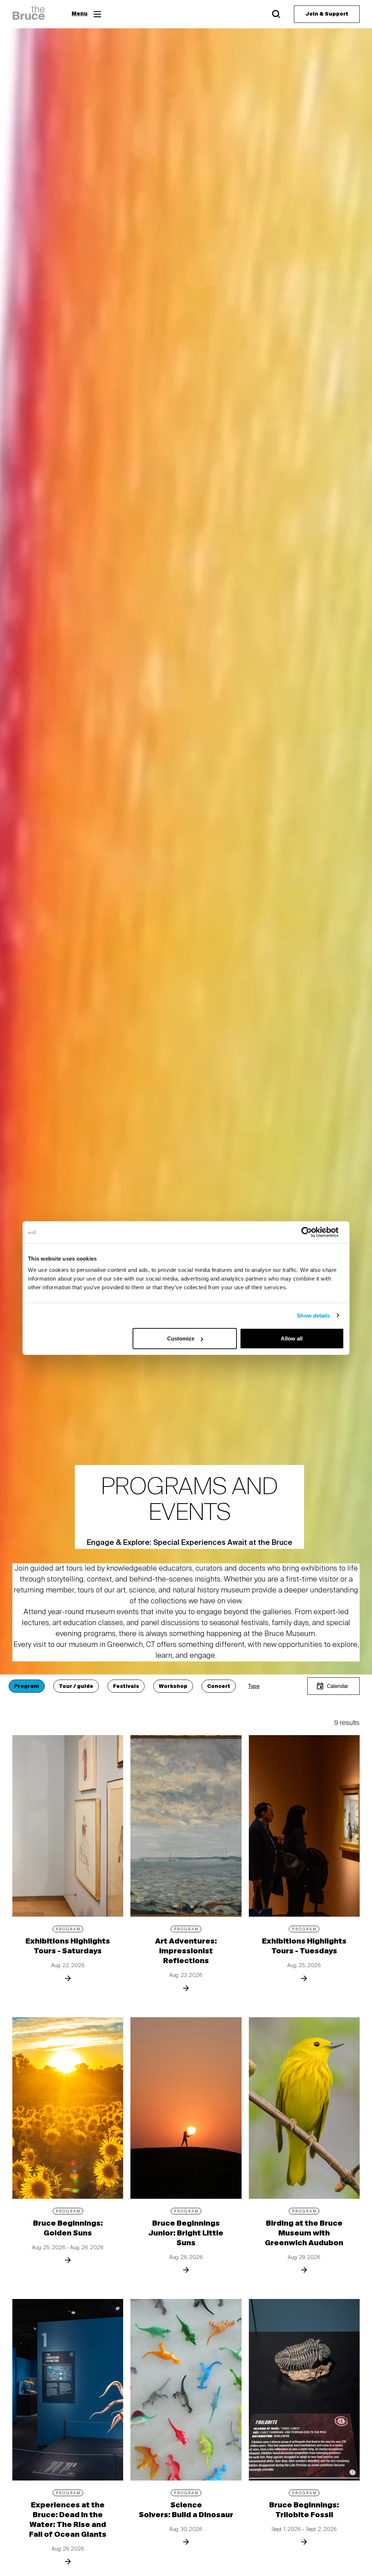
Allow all (292, 1338)
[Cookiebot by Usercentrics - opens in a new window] (312, 1232)
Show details (313, 1315)
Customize (181, 1338)
